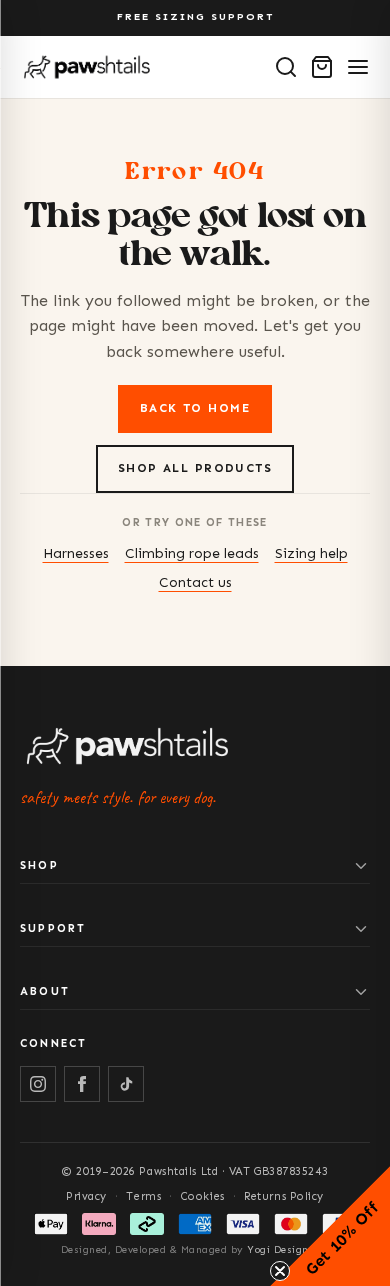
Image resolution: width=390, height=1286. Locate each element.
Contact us (195, 582)
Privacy (86, 1196)
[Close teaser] (280, 1271)
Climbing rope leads (192, 553)
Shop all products (195, 468)
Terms (143, 1196)
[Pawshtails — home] (87, 67)
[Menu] (358, 67)
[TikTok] (126, 1084)
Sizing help (311, 553)
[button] (330, 1226)
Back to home (195, 408)
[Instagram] (38, 1084)
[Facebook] (82, 1084)
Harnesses (76, 553)
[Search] (286, 67)
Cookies (203, 1196)
